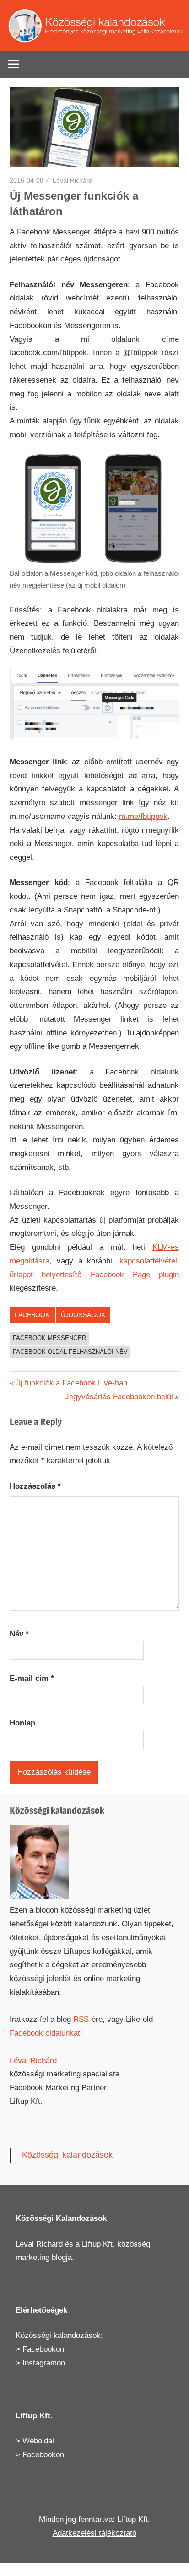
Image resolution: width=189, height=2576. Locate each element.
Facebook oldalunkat (45, 2033)
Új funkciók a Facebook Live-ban (71, 1383)
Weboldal (38, 2441)
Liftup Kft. (98, 2244)
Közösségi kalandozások (67, 2155)
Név (19, 1634)
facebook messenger (49, 1338)
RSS (81, 2019)
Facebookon (43, 2349)
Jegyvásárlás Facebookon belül (119, 1397)
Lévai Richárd (73, 180)
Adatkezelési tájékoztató (94, 2533)
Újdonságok (83, 1315)
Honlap (22, 1723)
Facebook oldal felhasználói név (70, 1352)
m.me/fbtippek (143, 816)
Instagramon (44, 2363)
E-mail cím (32, 1678)
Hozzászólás (35, 1486)
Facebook (32, 1315)
